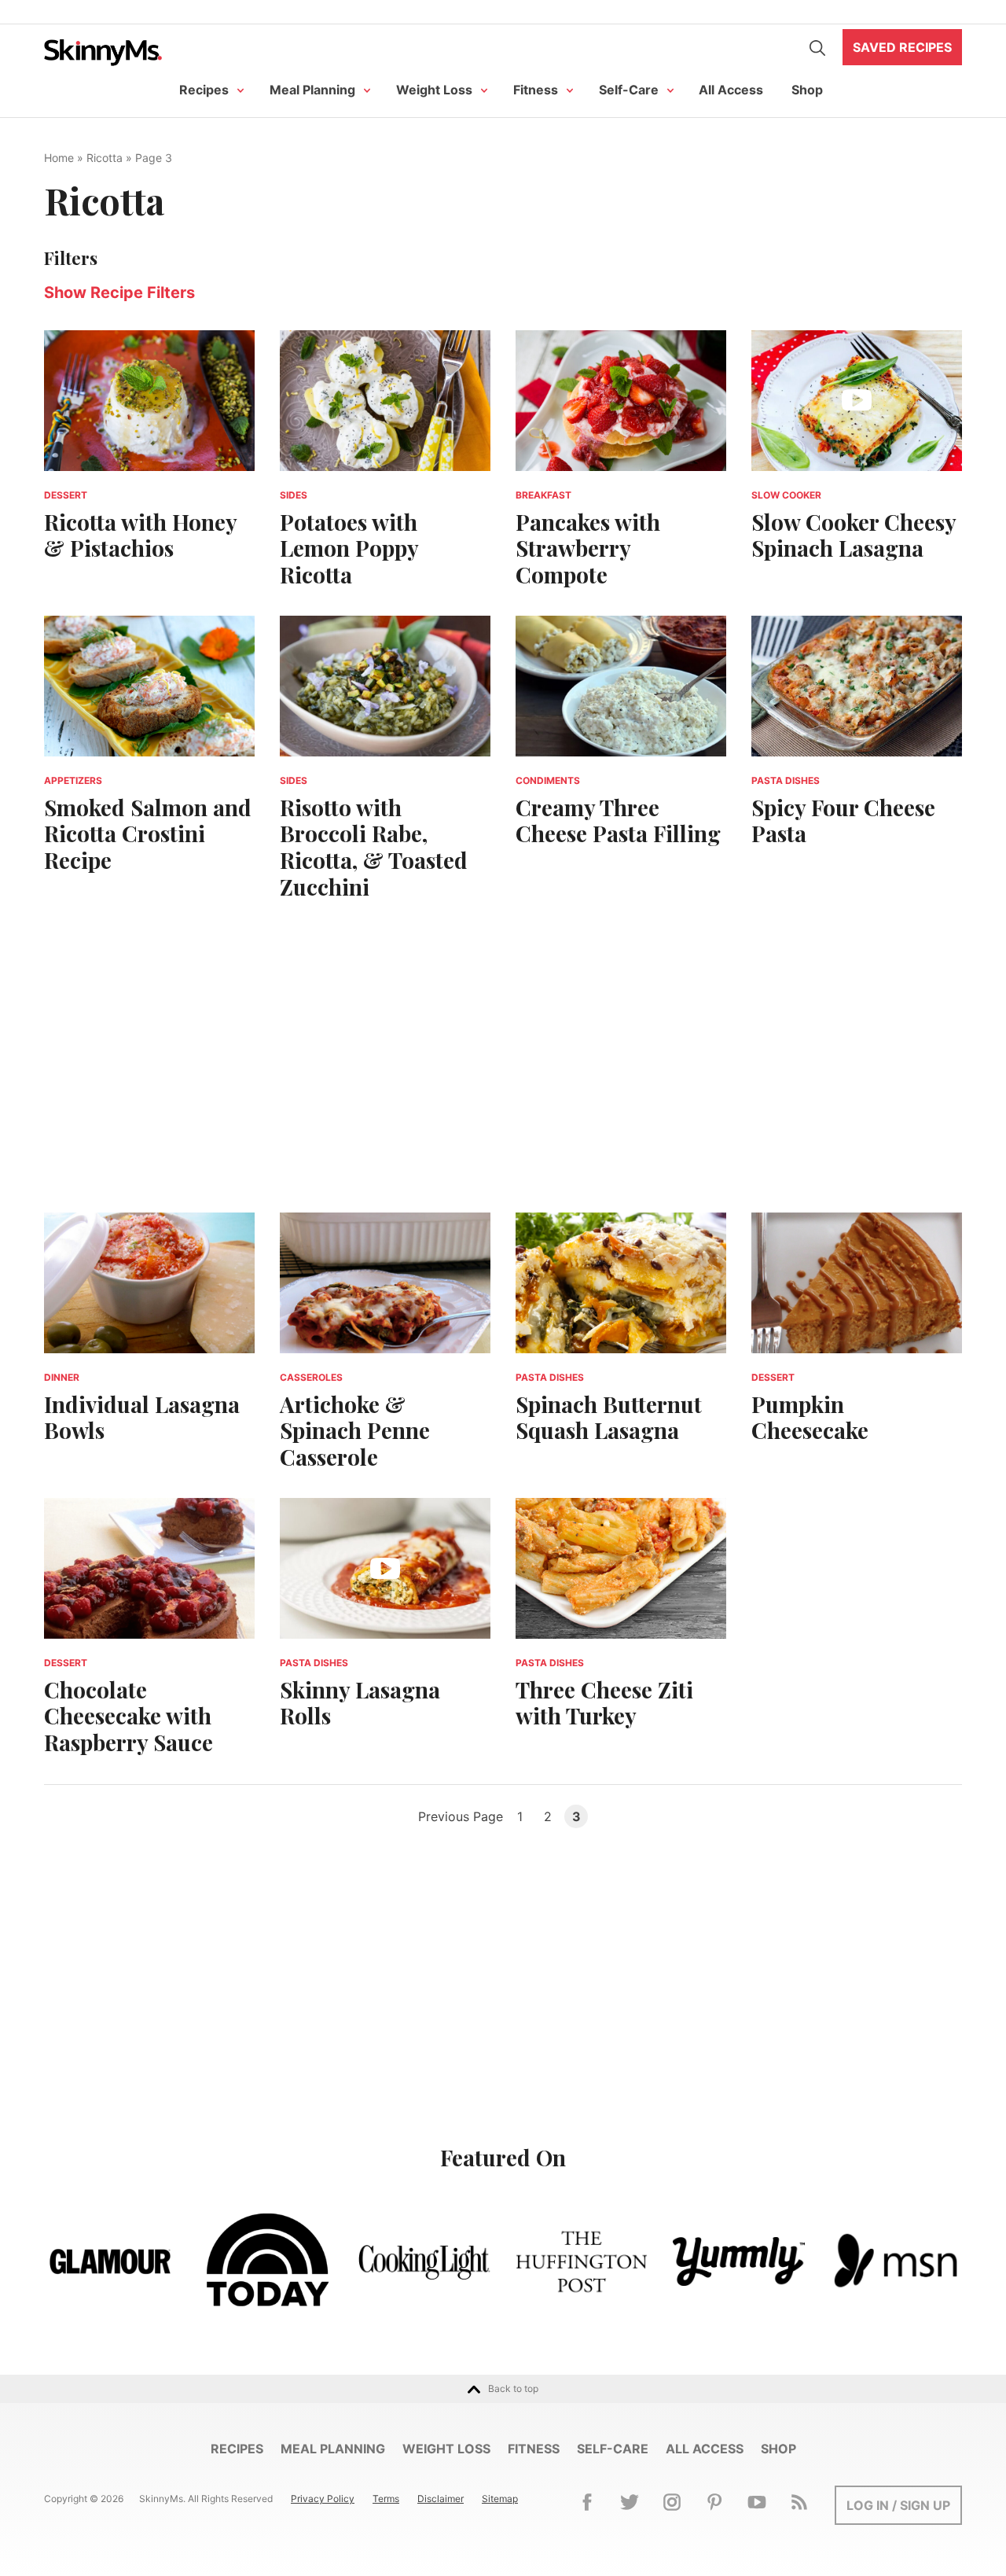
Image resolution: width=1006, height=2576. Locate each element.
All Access (731, 90)
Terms (386, 2499)
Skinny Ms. (103, 52)
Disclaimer (441, 2499)
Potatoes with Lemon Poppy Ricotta (349, 548)
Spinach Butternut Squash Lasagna (609, 1417)
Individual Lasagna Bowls (142, 1417)
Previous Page (461, 1816)
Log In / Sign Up (898, 2505)
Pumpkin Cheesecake (810, 1417)
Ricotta (105, 158)
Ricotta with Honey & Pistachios (140, 535)
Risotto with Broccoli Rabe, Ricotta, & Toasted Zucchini (374, 847)
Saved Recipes (902, 47)
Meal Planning (312, 90)
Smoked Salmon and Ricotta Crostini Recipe (148, 834)
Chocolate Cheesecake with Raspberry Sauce (129, 1716)
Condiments (548, 780)
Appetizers (73, 780)
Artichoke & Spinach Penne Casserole (355, 1430)
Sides (294, 495)
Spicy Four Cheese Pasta (843, 821)
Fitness (536, 90)
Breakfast (543, 495)
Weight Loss (434, 90)
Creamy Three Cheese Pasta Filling (618, 821)
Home (59, 158)
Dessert (66, 495)
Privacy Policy (323, 2499)
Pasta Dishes (786, 780)
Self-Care (629, 90)
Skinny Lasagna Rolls (360, 1703)
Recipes (204, 90)
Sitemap (500, 2499)
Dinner (62, 1377)
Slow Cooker (786, 495)
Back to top (513, 2388)
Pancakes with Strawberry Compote (588, 548)
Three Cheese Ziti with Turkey (604, 1703)
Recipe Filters (119, 293)
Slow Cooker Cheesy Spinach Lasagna (854, 535)
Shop (807, 90)
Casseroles (311, 1377)
